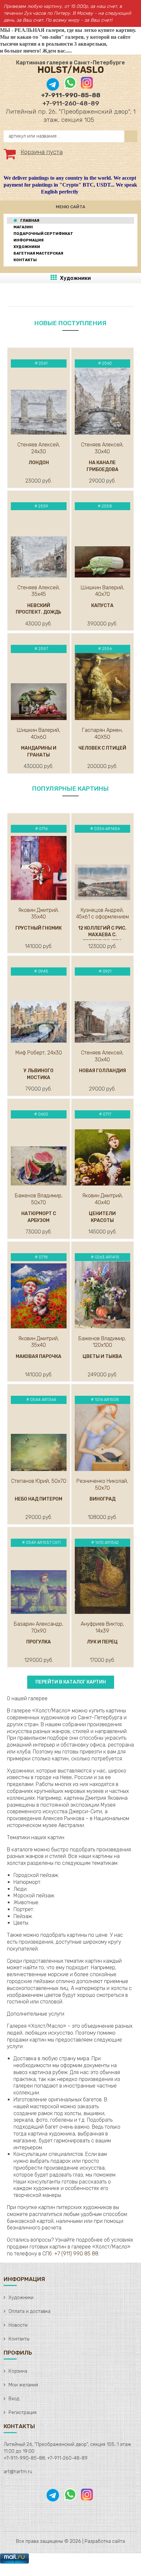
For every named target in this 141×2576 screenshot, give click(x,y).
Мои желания (23, 2385)
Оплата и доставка (30, 2311)
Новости (18, 2325)
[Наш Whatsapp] (70, 88)
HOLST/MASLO (71, 70)
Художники (75, 278)
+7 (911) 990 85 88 (76, 2254)
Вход (14, 2399)
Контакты (19, 2339)
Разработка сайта (105, 2541)
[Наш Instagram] (86, 88)
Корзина (18, 2371)
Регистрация (22, 2413)
